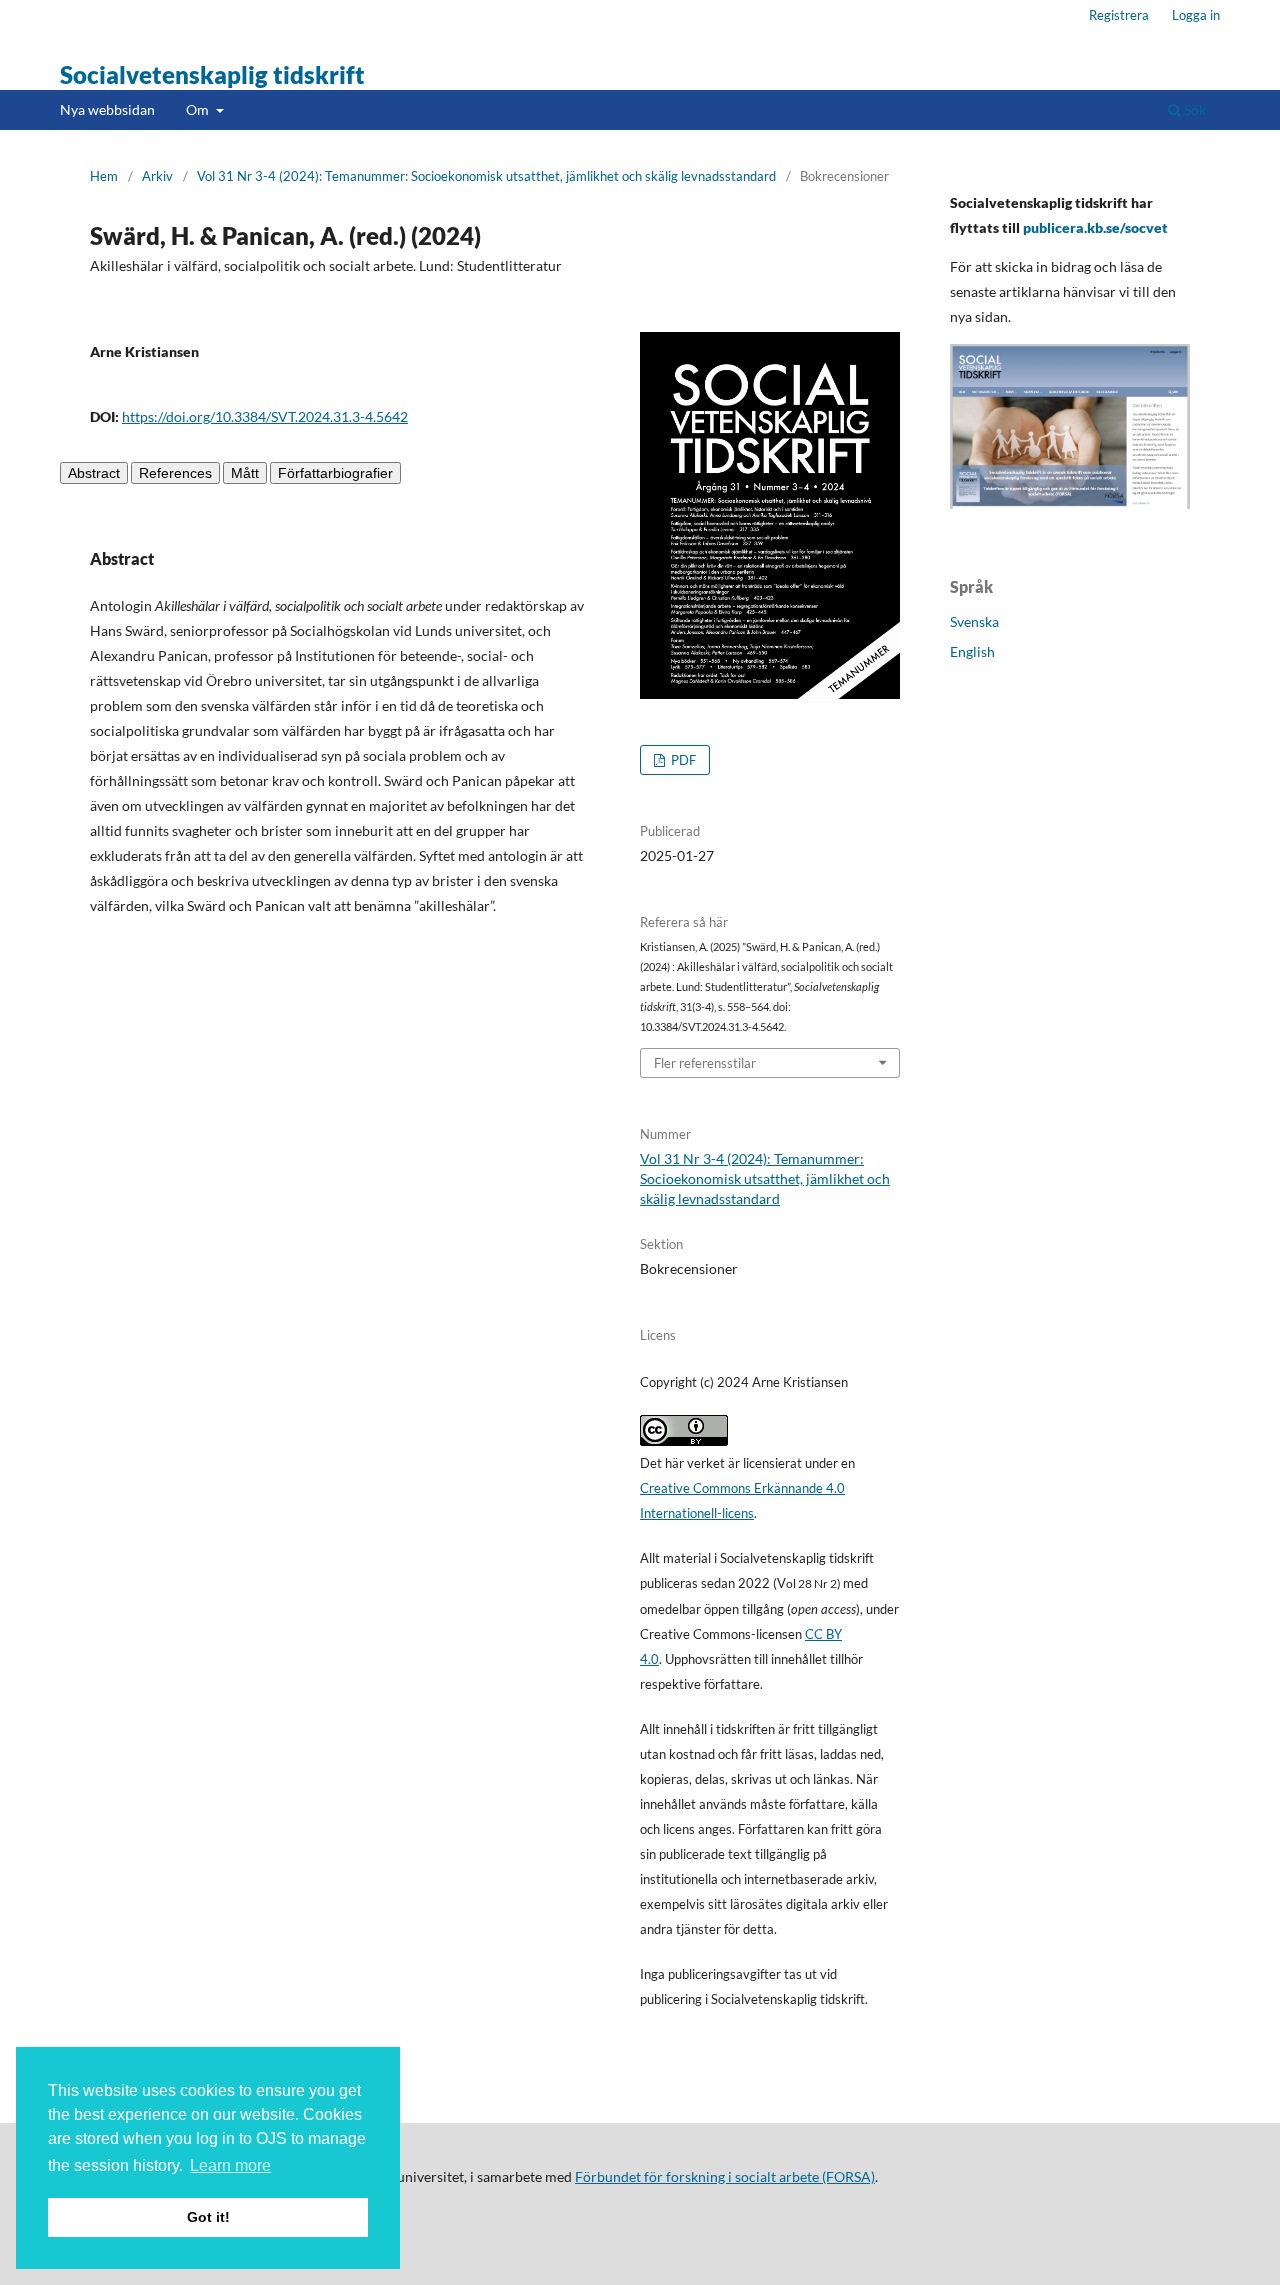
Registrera (1119, 15)
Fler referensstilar (705, 1063)
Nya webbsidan (107, 109)
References (175, 473)
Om (199, 109)
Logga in (1196, 15)
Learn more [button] (230, 2165)
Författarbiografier (335, 473)
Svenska (974, 621)
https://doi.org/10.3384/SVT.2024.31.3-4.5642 (265, 416)
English (972, 651)
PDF (682, 760)
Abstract (94, 473)
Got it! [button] (208, 2217)
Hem (104, 176)
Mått (245, 473)
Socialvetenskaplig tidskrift (212, 74)
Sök (1193, 109)
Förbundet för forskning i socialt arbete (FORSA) (725, 2176)
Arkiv (157, 176)
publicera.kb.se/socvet (1095, 227)
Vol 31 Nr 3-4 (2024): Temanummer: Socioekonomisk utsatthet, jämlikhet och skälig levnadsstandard (486, 176)
